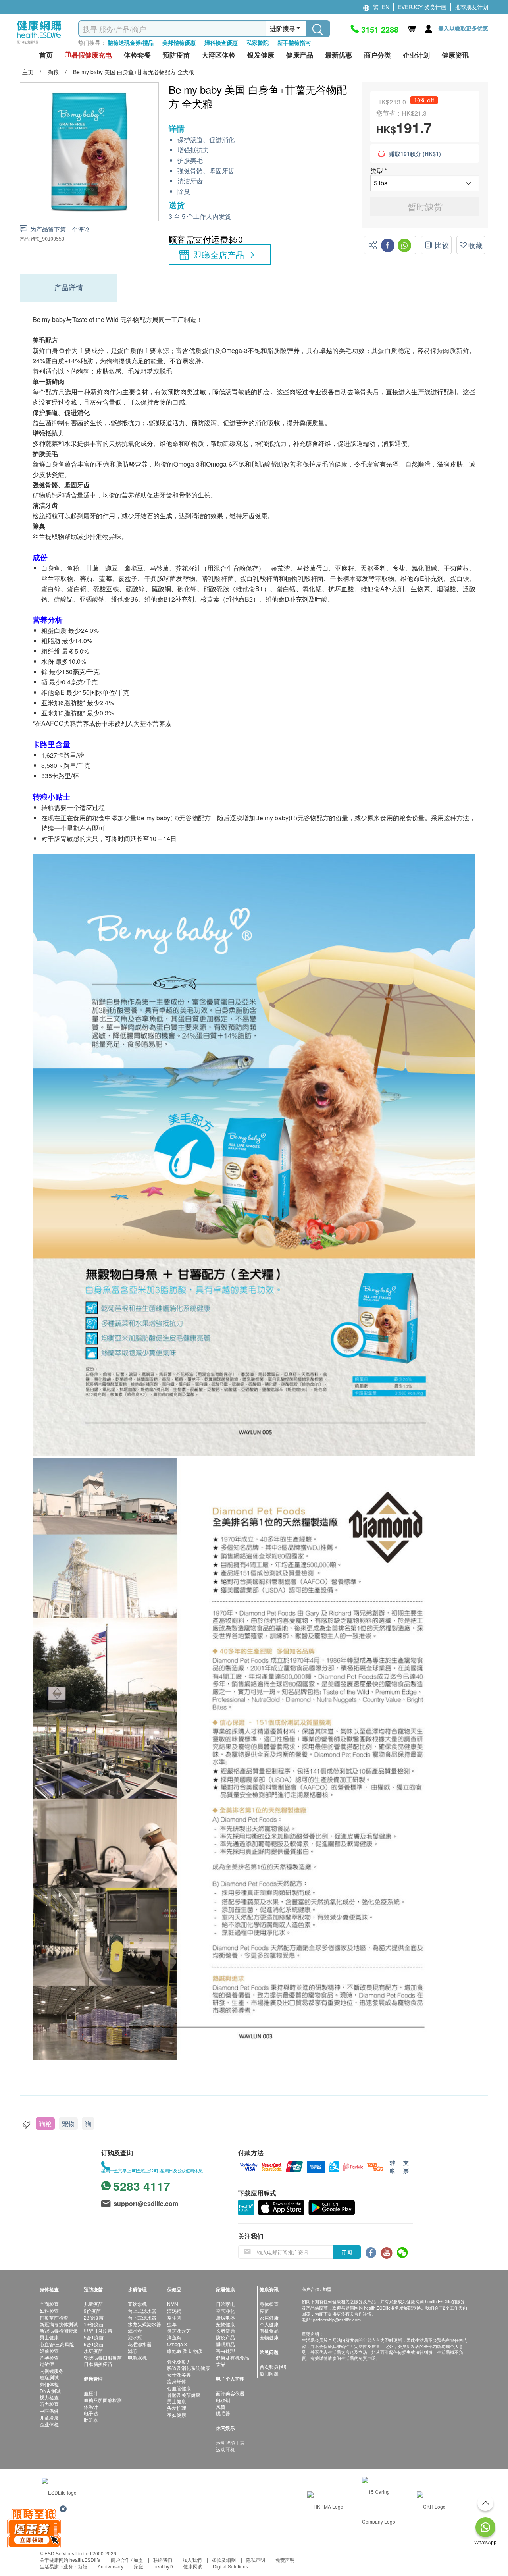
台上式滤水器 (142, 2311)
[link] (59, 2492)
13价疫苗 (94, 2324)
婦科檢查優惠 (221, 42)
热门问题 (269, 2373)
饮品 (221, 2364)
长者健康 (225, 2330)
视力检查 (49, 2397)
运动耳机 (225, 2449)
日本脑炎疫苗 (98, 2364)
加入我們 (192, 2560)
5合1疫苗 (94, 2337)
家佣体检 (49, 2384)
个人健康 (269, 2324)
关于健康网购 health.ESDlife (70, 2560)
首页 (46, 55)
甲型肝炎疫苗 (98, 2330)
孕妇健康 (177, 2415)
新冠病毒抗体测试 (59, 2324)
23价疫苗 (94, 2317)
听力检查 (49, 2404)
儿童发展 (49, 2417)
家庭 (139, 2566)
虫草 (172, 2324)
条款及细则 (224, 2560)
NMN (173, 2304)
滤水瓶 (135, 2337)
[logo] (39, 44)
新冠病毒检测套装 (59, 2330)
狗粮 (45, 2124)
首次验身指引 (274, 2367)
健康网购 (193, 2566)
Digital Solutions (230, 2566)
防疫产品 (225, 2337)
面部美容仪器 (230, 2393)
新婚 (83, 2566)
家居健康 (269, 2317)
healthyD (163, 2566)
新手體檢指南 (294, 42)
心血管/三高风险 (57, 2344)
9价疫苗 (92, 2311)
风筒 (221, 2407)
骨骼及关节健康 (184, 2395)
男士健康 (49, 2337)
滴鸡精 (174, 2311)
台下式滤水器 (142, 2317)
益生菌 (174, 2317)
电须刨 (223, 2400)
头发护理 (177, 2408)
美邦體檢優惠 (179, 42)
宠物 (68, 2124)
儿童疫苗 (93, 2304)
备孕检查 (49, 2357)
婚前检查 (49, 2351)
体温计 (91, 2407)
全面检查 (49, 2304)
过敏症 (47, 2364)
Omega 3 (177, 2344)
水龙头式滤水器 (144, 2324)
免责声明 (285, 2560)
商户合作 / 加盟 (127, 2560)
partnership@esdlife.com (337, 2320)
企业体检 (49, 2424)
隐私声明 (256, 2560)
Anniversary (111, 2566)
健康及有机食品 (233, 2357)
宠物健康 (225, 2324)
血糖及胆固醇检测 (103, 2400)
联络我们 (163, 2560)
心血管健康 (179, 2388)
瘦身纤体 (177, 2381)
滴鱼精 (174, 2337)
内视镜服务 (52, 2371)
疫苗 (264, 2311)
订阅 (346, 2252)
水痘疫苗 (93, 2351)
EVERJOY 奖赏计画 (422, 7)
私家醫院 (258, 42)
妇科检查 (49, 2311)
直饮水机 (137, 2304)
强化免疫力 (179, 2361)
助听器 (91, 2420)
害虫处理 (225, 2351)
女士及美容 (179, 2375)
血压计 (91, 2393)
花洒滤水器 (140, 2344)
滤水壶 (135, 2330)
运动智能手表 (230, 2442)
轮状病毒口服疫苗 (103, 2357)
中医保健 (49, 2411)
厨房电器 (225, 2317)
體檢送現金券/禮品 (131, 42)
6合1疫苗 (94, 2344)
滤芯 (133, 2351)
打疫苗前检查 (54, 2317)
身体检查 (269, 2304)
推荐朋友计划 (471, 7)
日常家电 (225, 2304)
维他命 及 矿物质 (185, 2351)
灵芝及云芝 (179, 2330)
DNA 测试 (50, 2391)
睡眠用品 (225, 2344)
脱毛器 (223, 2413)
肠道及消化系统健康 (189, 2368)
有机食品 (269, 2330)
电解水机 (137, 2357)
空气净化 (225, 2311)
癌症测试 (49, 2377)
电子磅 (91, 2413)
